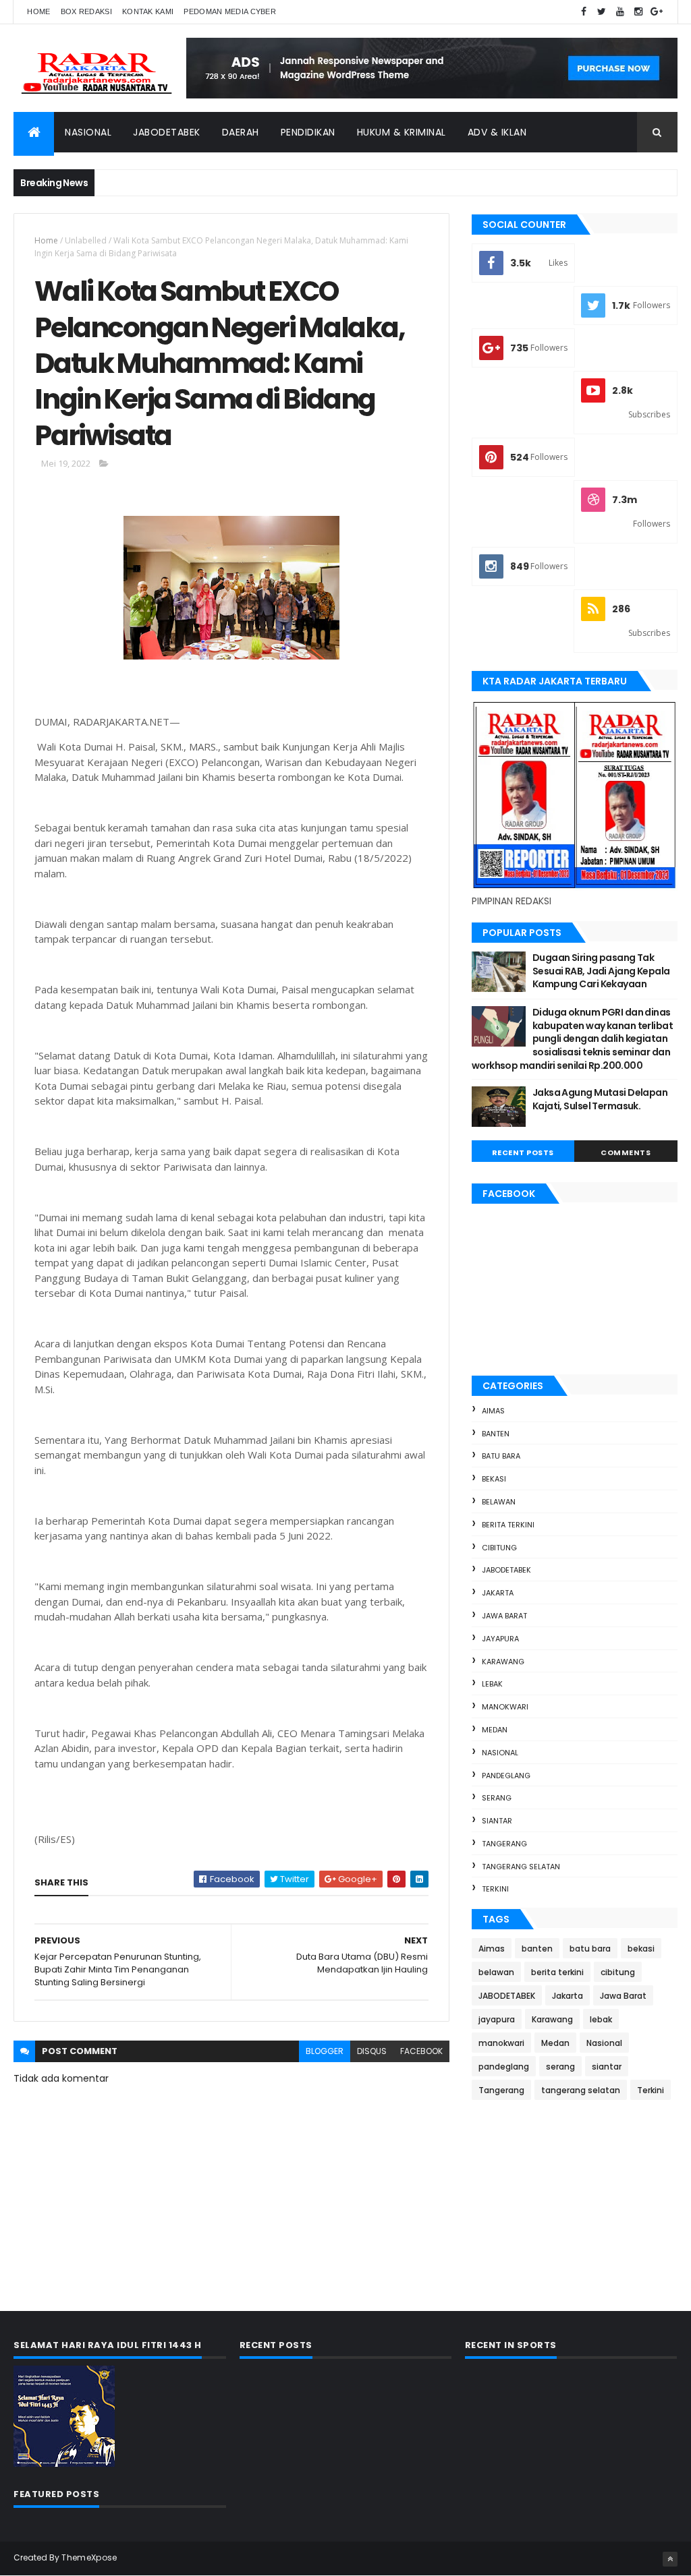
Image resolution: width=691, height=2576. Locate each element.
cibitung (499, 1548)
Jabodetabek (167, 132)
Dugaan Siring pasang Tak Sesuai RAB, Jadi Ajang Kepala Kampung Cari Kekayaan (601, 971)
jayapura (500, 1639)
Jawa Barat (504, 1616)
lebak (492, 1684)
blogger (325, 2051)
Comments (626, 1152)
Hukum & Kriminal (402, 132)
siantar (497, 1821)
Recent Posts (523, 1152)
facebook (421, 2051)
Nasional (88, 132)
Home (38, 11)
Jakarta (498, 1593)
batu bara (501, 1456)
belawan (499, 1502)
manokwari (505, 1707)
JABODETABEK (506, 1570)
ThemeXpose (89, 2557)
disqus (372, 2051)
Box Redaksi (86, 11)
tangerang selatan (521, 1867)
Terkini (495, 1889)
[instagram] (638, 12)
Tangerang (504, 1844)
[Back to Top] (670, 2559)
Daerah (241, 132)
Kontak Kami (148, 11)
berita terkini (508, 1525)
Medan (495, 1730)
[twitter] (602, 12)
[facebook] (584, 12)
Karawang (503, 1662)
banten (496, 1434)
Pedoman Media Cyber (230, 11)
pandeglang (506, 1776)
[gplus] (657, 12)
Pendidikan (308, 132)
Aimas (493, 1411)
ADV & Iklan (497, 132)
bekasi (494, 1479)
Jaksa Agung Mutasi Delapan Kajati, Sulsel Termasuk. (600, 1099)
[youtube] (620, 12)
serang (497, 1798)
